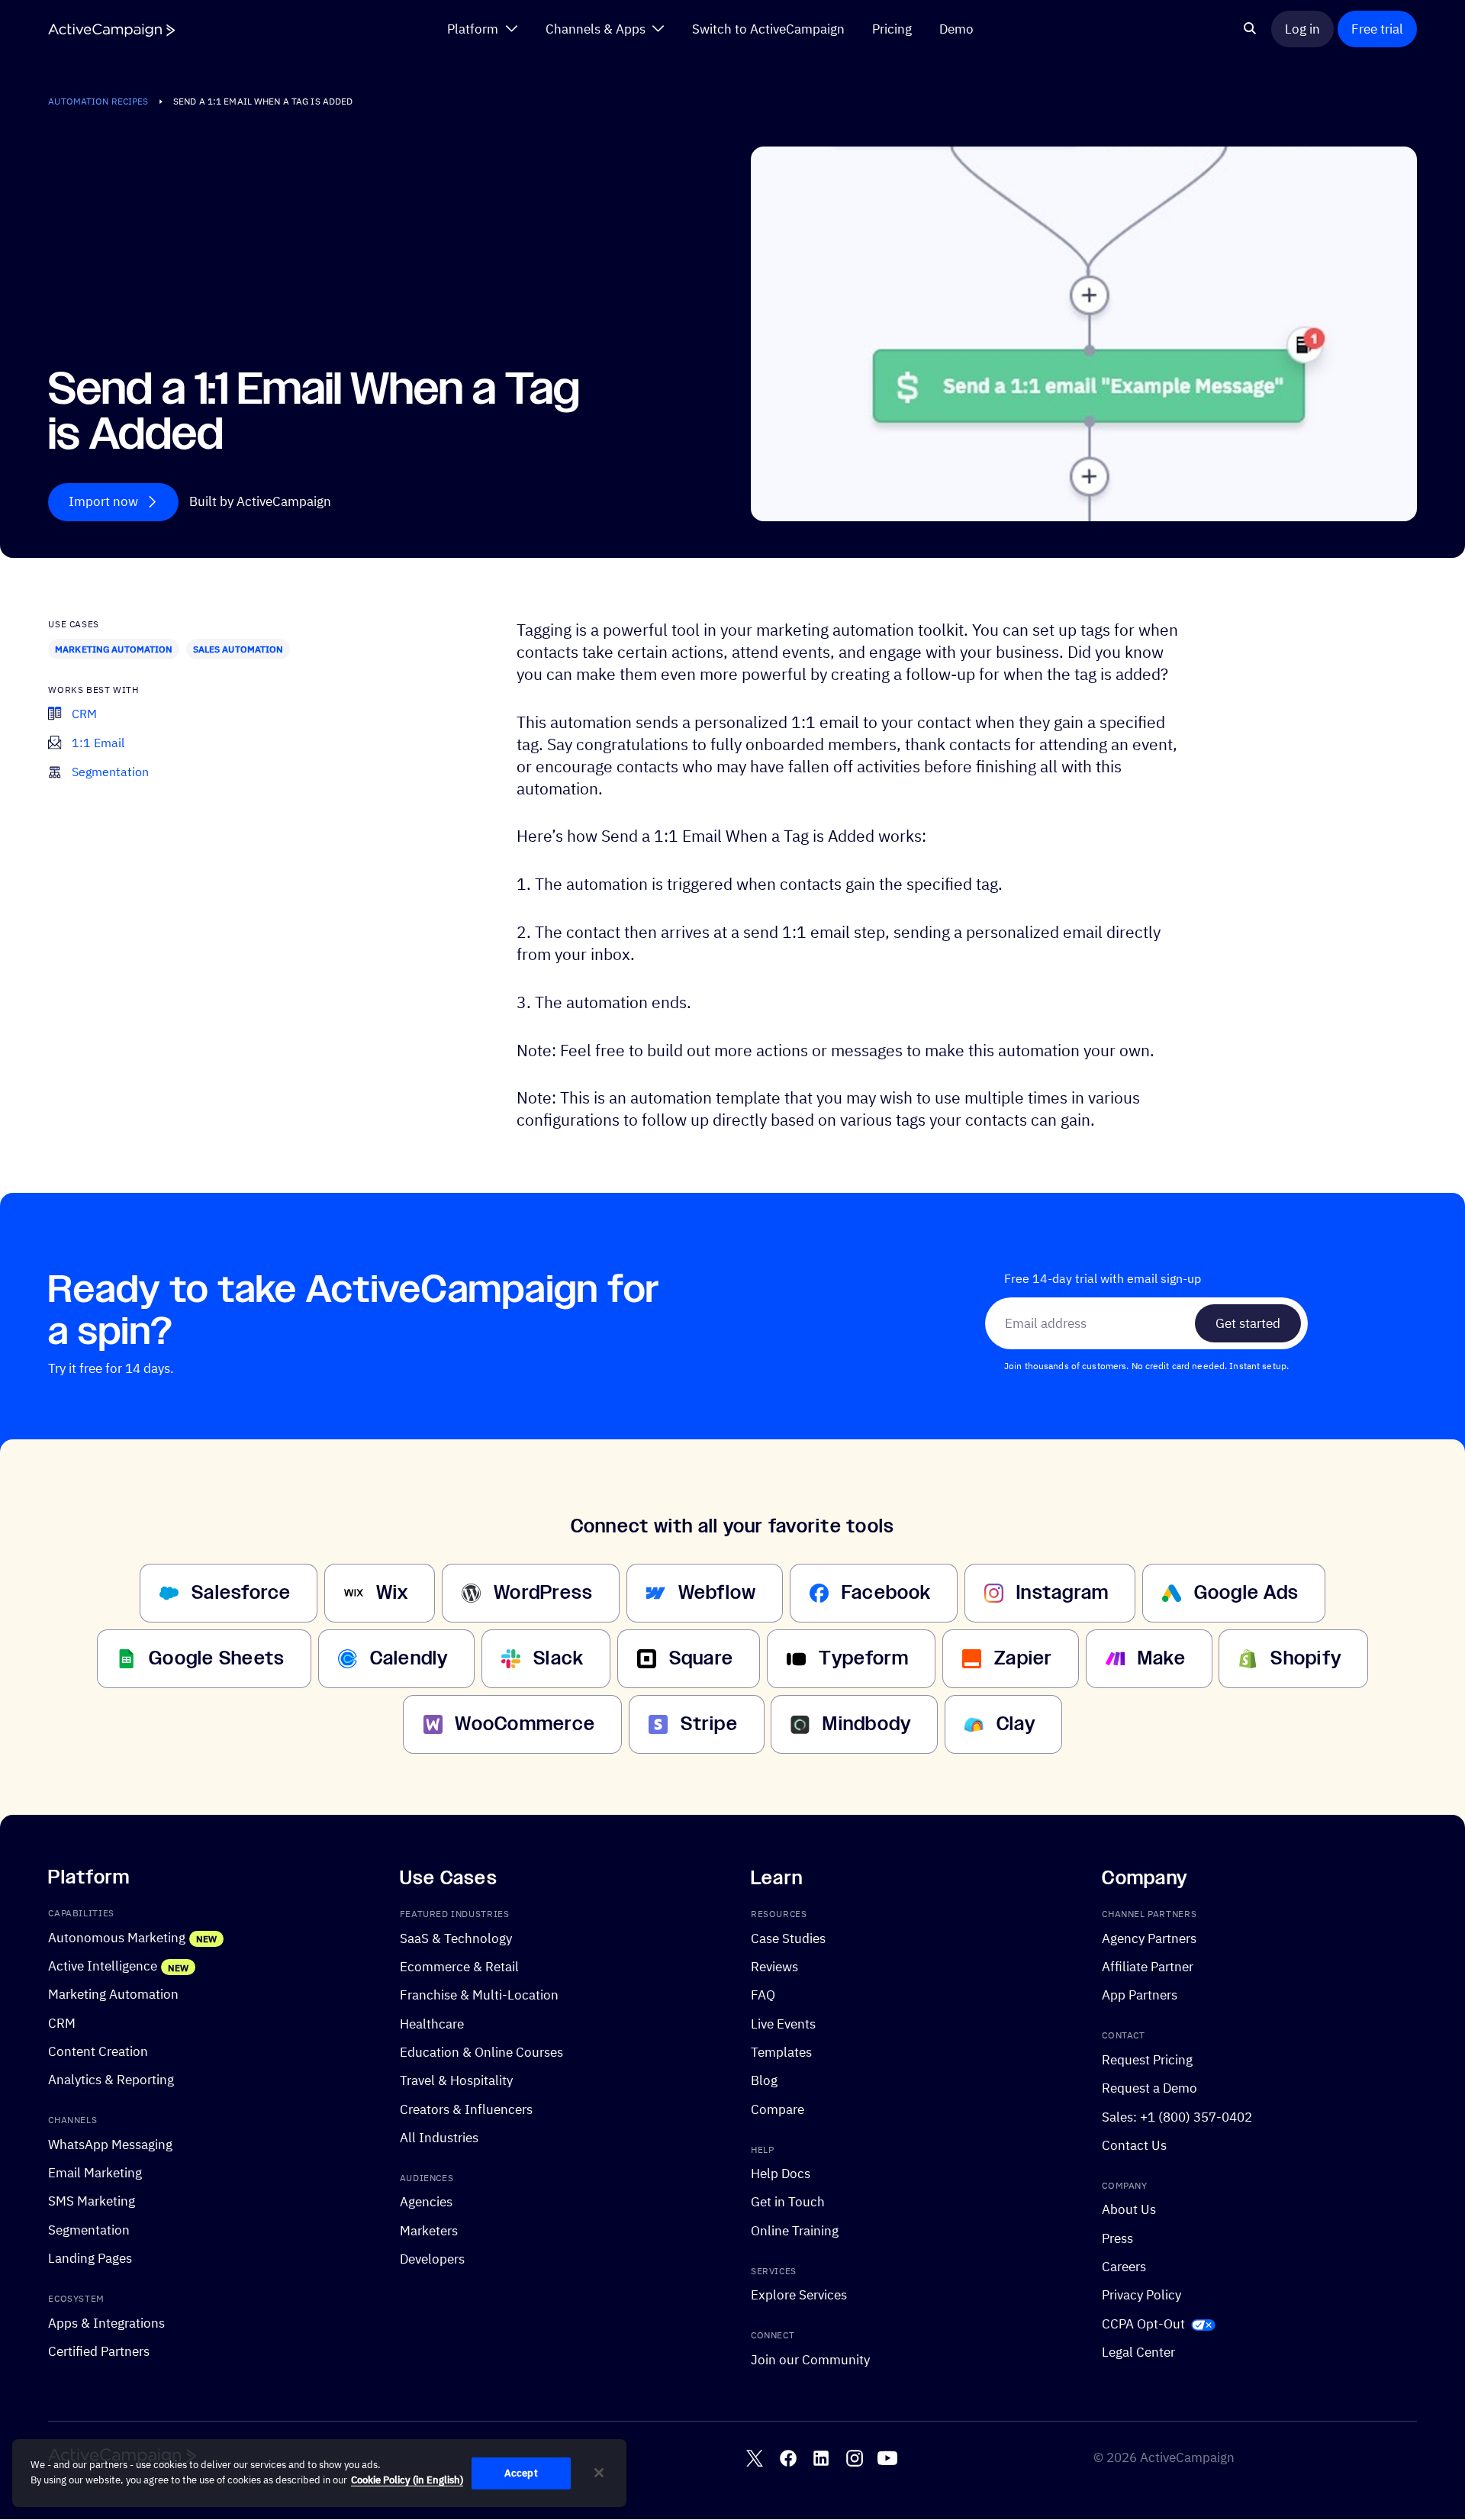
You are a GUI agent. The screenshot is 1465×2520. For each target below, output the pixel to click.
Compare (778, 2109)
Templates (781, 2052)
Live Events (783, 2024)
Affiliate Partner (1148, 1966)
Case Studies (788, 1938)
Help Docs (781, 2173)
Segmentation (89, 2230)
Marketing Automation (114, 649)
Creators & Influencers (466, 2109)
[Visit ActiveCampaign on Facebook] (788, 2458)
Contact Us (1134, 2145)
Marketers (429, 2230)
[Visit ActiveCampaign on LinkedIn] (821, 2458)
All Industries (439, 2137)
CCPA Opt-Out (1143, 2323)
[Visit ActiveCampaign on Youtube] (887, 2458)
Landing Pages (90, 2258)
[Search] (1250, 29)
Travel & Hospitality (456, 2081)
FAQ (763, 1995)
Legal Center (1138, 2352)
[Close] (599, 2473)
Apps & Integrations (106, 2323)
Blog (764, 2081)
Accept (521, 2473)
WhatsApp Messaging (110, 2144)
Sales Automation (238, 649)
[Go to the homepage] (111, 30)
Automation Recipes (98, 101)
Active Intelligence (103, 1966)
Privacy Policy (1141, 2295)
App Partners (1140, 1995)
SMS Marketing (92, 2201)
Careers (1124, 2266)
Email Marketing (95, 2172)
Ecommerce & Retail (459, 1966)
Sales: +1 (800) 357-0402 (1177, 2117)
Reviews (774, 1966)
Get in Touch (788, 2202)
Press (1117, 2238)
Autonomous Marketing (117, 1937)
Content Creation (98, 2051)
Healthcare (432, 2024)
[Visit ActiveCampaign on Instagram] (855, 2458)
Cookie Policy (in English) (407, 2480)
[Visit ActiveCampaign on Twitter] (755, 2458)
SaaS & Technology (456, 1938)
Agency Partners (1149, 1938)
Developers (432, 2259)
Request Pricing (1147, 2059)
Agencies (426, 2202)
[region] (319, 2473)
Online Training (795, 2230)
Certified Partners (99, 2351)
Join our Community (810, 2359)
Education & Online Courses (481, 2052)
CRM (62, 2023)
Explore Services (799, 2295)
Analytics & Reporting (111, 2080)
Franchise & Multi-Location (479, 1995)
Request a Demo (1149, 2088)
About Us (1129, 2210)
